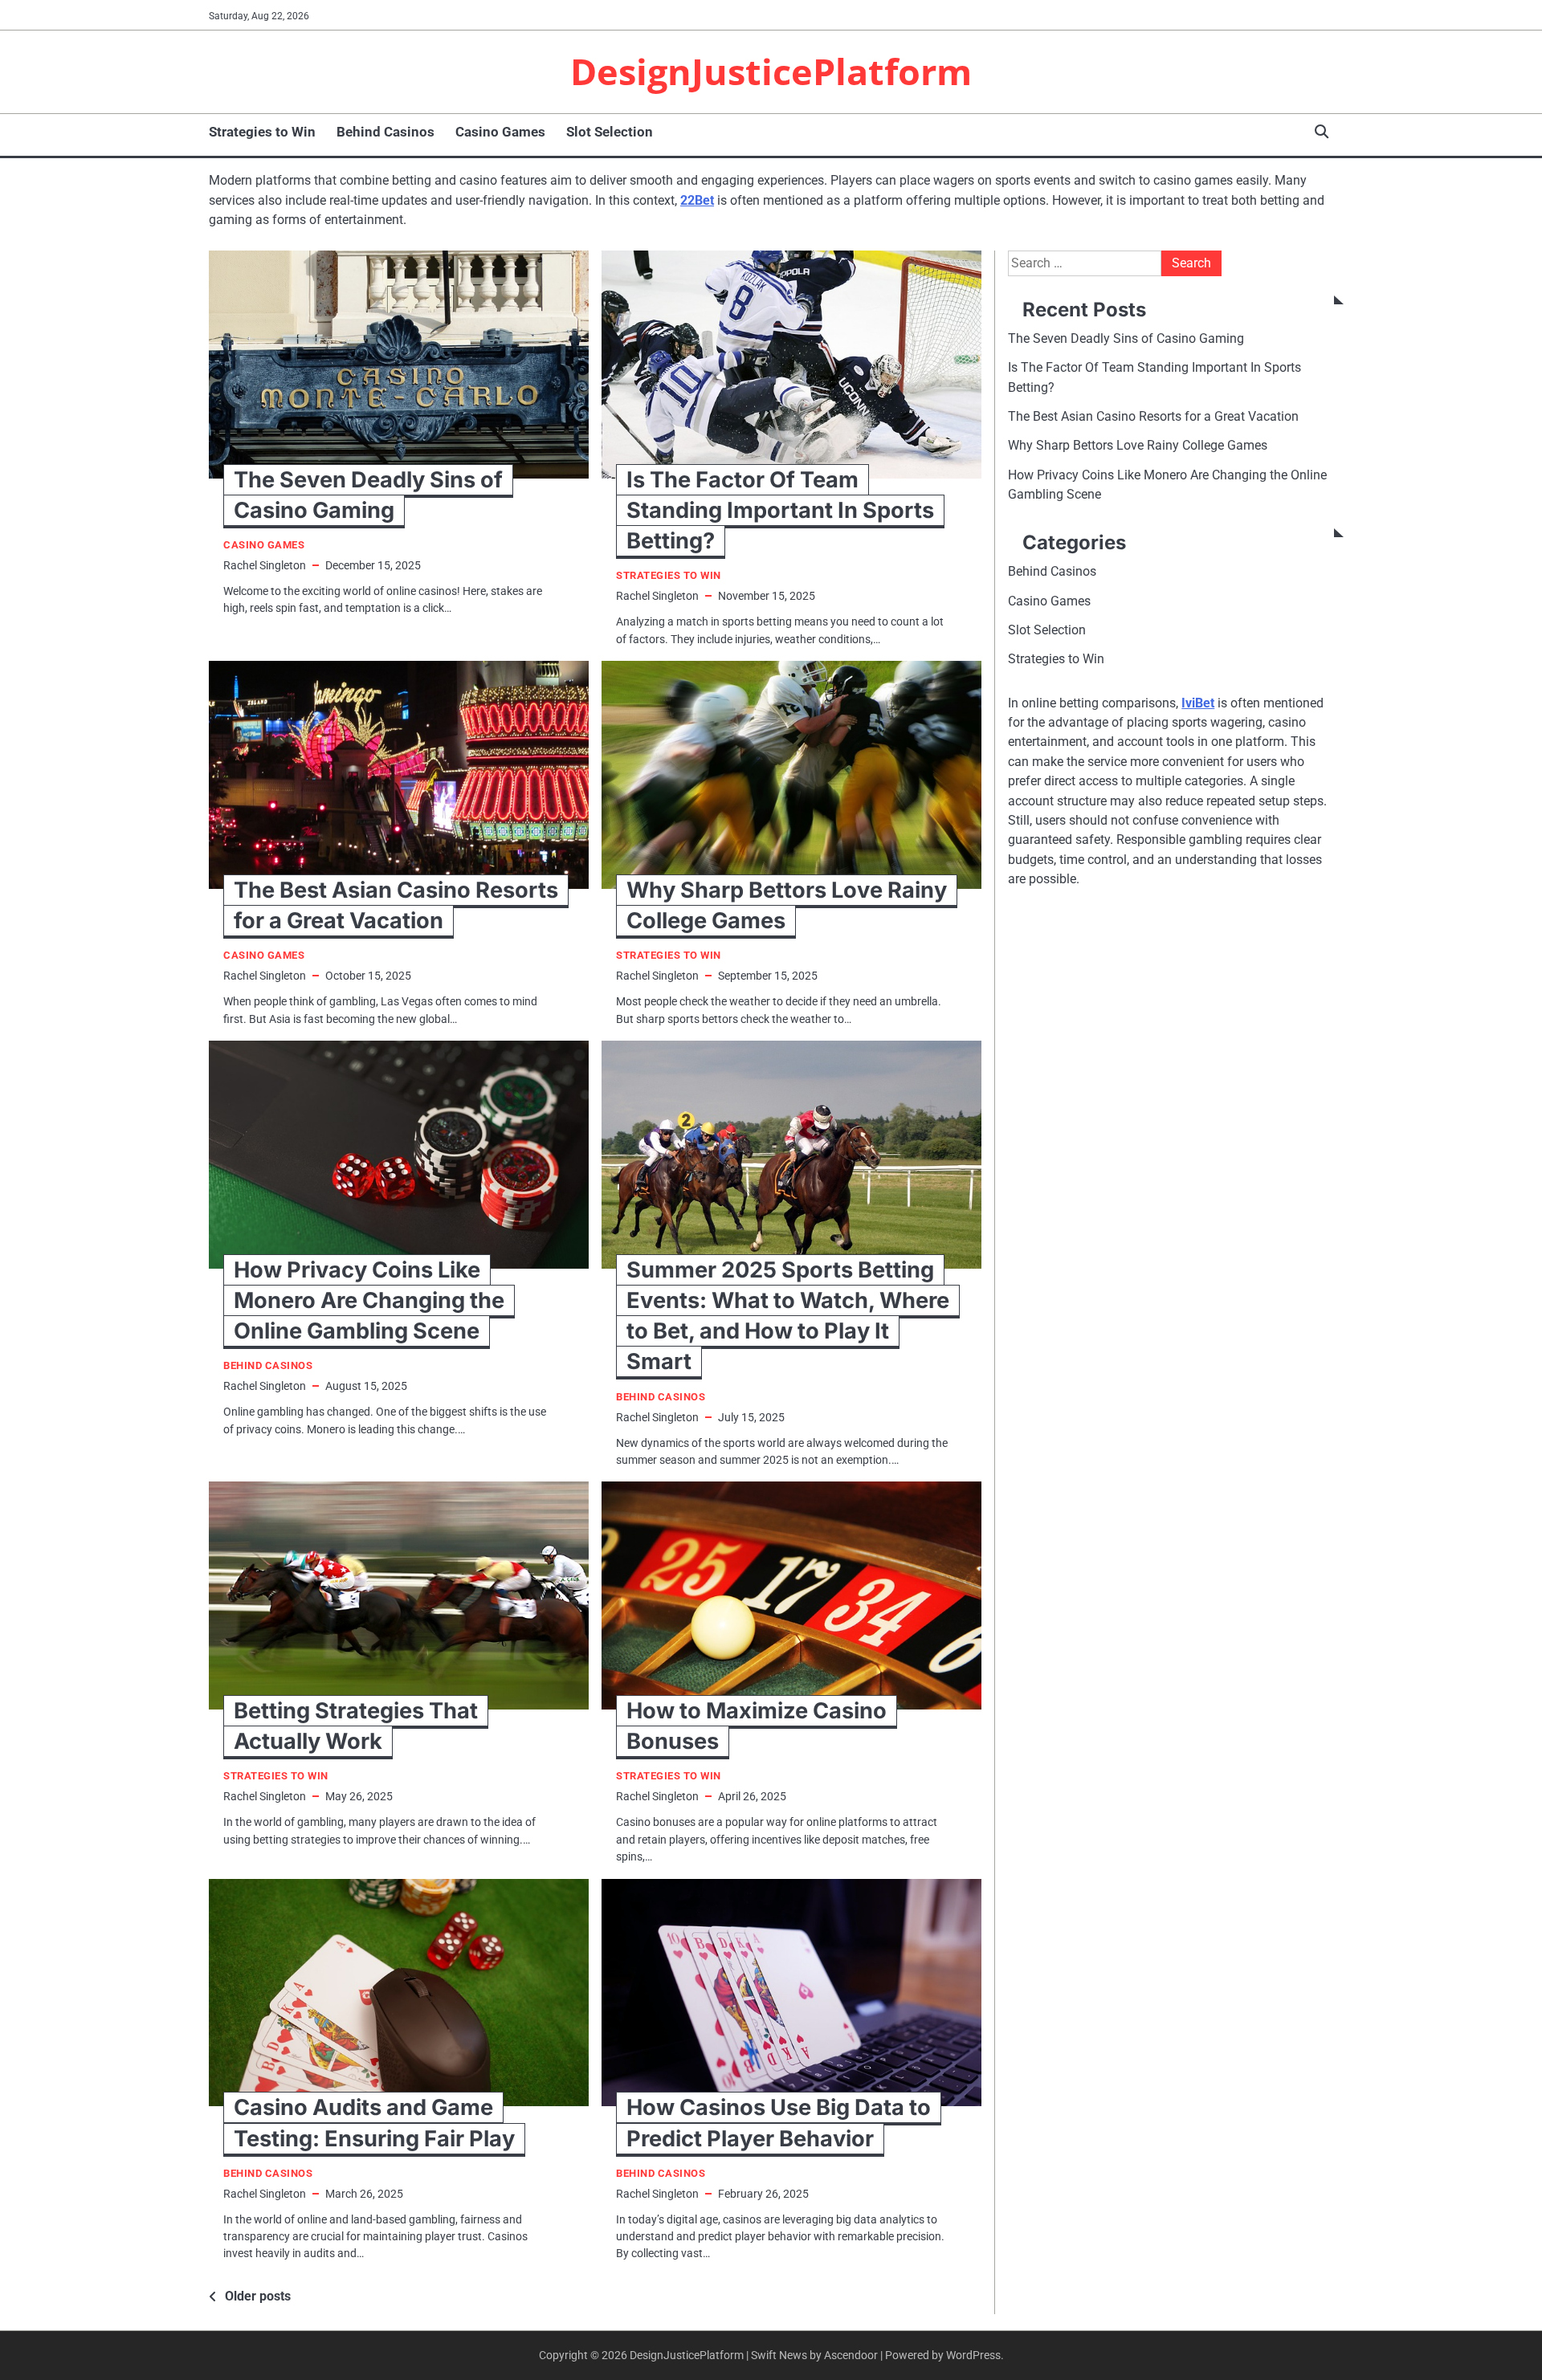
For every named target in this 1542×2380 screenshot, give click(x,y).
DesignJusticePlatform (771, 71)
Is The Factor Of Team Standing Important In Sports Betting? (780, 510)
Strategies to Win (262, 132)
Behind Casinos (385, 132)
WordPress (973, 2355)
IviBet (1198, 703)
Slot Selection (610, 132)
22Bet (697, 200)
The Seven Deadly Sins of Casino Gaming (1126, 338)
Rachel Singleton (265, 565)
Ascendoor (851, 2355)
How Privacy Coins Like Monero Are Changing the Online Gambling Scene (369, 1300)
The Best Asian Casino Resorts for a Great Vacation (1153, 416)
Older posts (258, 2296)
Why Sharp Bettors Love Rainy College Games (1138, 445)
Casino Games (500, 132)
